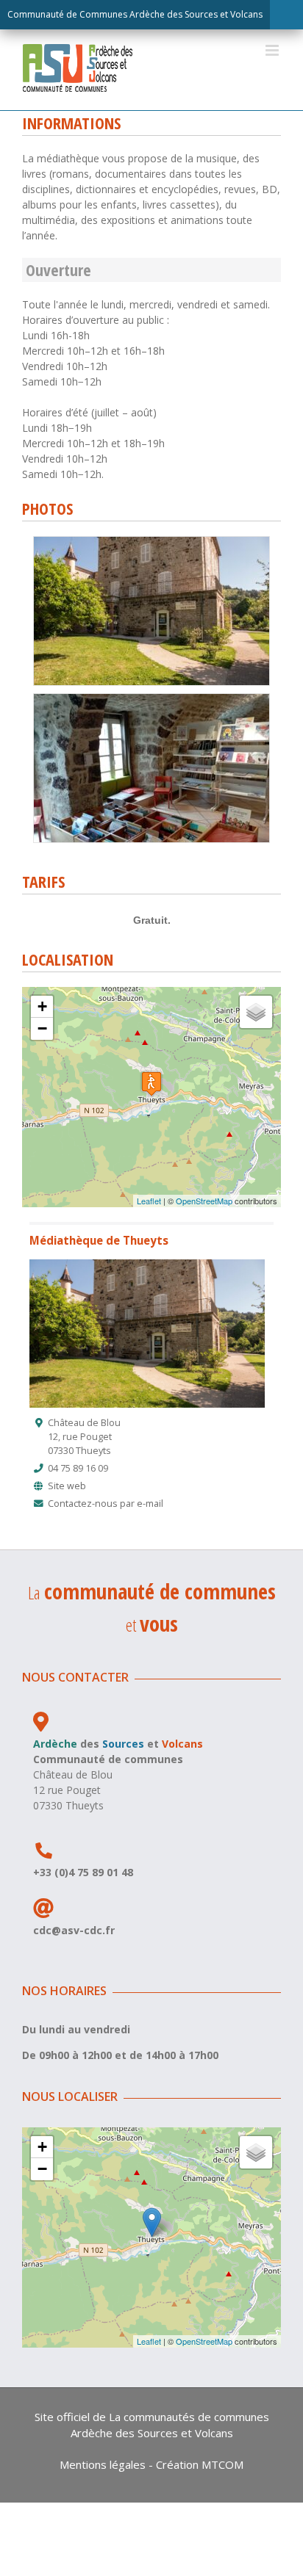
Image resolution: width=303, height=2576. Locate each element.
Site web (67, 1486)
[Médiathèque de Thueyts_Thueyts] (151, 542)
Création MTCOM (200, 2464)
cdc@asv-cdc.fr (74, 1930)
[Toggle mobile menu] (273, 50)
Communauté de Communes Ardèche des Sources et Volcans (135, 14)
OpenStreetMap (204, 1201)
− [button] (42, 1028)
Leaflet (149, 1201)
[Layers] (256, 1012)
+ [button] (42, 1006)
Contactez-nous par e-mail (106, 1504)
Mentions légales (103, 2464)
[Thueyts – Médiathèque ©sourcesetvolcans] (151, 699)
